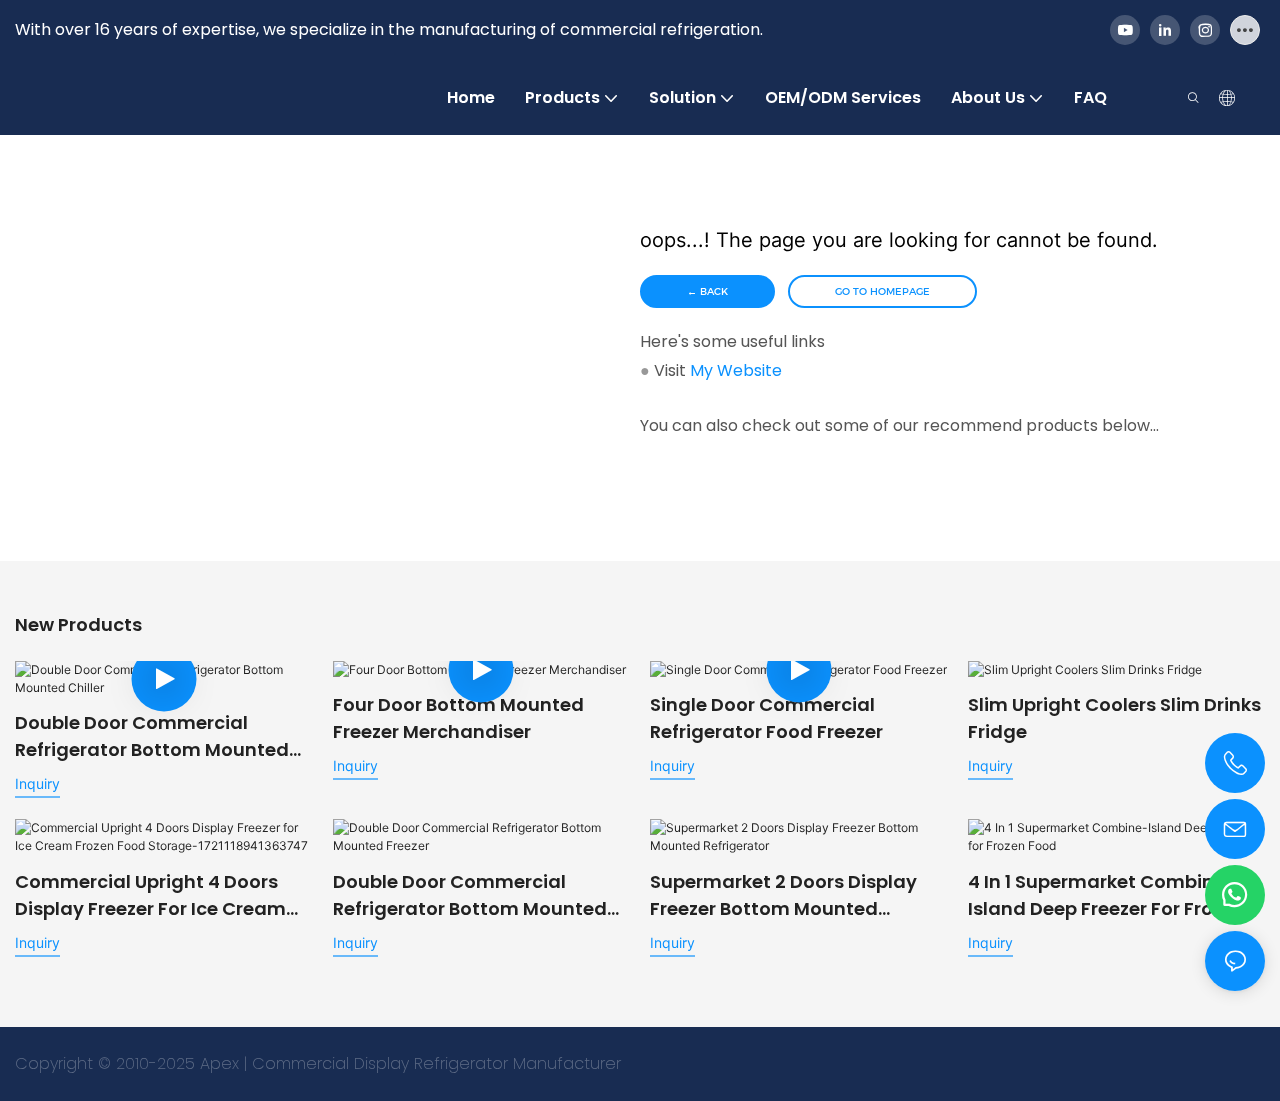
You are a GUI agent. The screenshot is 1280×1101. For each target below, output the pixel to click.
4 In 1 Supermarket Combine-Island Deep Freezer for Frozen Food (1106, 895)
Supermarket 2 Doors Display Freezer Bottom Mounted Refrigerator (783, 895)
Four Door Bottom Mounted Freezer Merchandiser (458, 718)
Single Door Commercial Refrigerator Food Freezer (766, 718)
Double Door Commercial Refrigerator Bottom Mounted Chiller (152, 736)
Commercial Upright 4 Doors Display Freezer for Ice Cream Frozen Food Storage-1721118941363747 (150, 895)
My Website (736, 370)
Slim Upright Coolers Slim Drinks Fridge (1114, 718)
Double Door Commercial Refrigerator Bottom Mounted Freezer (470, 895)
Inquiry (37, 783)
